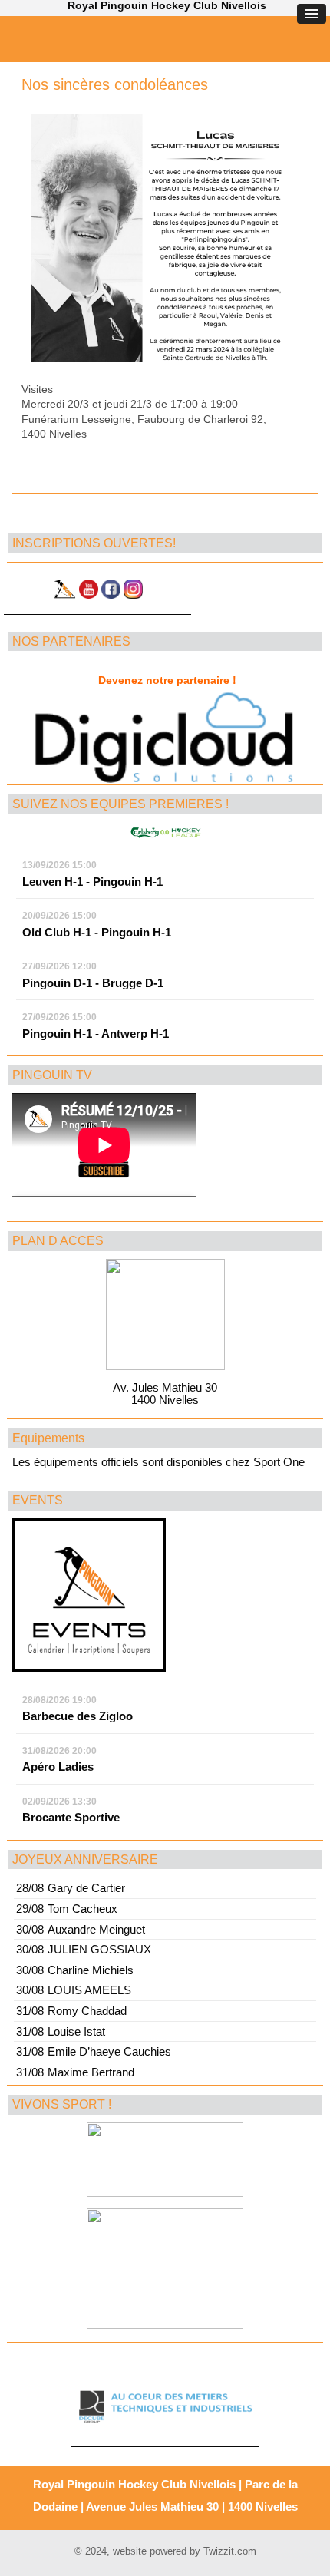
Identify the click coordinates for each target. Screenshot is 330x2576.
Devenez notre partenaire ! (167, 680)
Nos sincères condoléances (115, 84)
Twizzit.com (230, 2551)
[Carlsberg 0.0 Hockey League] (166, 829)
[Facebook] (111, 594)
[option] (165, 737)
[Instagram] (133, 594)
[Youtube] (89, 594)
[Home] (64, 594)
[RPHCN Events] (89, 1668)
